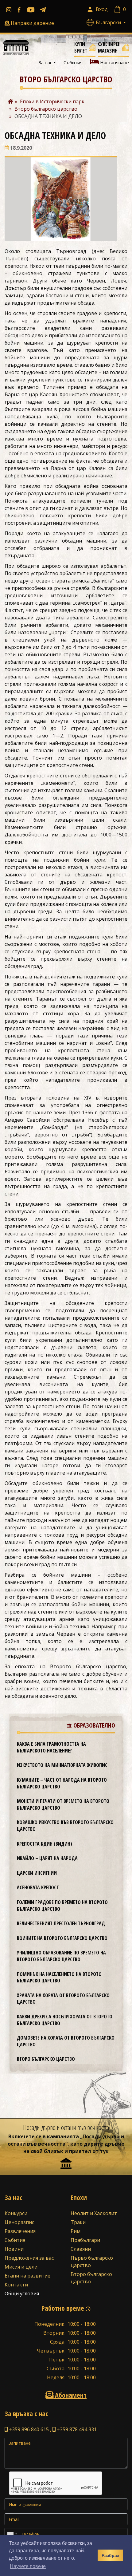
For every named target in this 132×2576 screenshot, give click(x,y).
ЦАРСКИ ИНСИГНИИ (37, 1873)
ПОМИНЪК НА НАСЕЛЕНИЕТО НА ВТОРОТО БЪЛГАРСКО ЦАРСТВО (59, 1977)
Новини (14, 2249)
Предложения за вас (29, 2258)
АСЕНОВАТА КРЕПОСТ (38, 1887)
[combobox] (12, 2534)
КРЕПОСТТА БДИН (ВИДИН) (45, 1844)
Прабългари (85, 2240)
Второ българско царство (46, 2059)
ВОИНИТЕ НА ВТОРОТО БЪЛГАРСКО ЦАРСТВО (62, 1938)
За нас (45, 62)
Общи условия (22, 2294)
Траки (78, 2222)
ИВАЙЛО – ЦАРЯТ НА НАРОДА (47, 1858)
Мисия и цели (21, 2267)
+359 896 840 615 (28, 2429)
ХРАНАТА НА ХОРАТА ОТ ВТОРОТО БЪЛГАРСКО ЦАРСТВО (63, 1999)
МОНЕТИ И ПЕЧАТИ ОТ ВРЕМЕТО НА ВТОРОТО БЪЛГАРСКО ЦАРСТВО (63, 1804)
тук (104, 2151)
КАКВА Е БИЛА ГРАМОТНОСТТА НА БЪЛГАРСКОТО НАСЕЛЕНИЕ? (51, 1747)
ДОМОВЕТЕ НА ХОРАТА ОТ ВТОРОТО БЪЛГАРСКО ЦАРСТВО (66, 2041)
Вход (102, 9)
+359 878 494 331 (76, 2429)
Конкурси (16, 2213)
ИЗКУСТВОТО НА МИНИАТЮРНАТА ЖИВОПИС (62, 1765)
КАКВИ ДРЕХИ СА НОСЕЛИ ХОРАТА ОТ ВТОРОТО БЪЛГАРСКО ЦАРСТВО (65, 2020)
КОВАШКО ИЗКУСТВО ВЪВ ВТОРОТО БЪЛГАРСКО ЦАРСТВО (65, 1826)
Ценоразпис (19, 2222)
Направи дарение (32, 23)
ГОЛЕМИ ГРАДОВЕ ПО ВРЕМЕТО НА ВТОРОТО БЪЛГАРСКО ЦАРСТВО (62, 1906)
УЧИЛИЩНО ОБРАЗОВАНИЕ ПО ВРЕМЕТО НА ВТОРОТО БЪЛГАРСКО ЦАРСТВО (61, 1956)
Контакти (16, 2285)
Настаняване (114, 62)
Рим (76, 2231)
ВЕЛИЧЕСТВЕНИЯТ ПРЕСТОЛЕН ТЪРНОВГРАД (61, 1923)
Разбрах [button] (111, 2555)
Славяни (81, 2249)
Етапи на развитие (27, 2276)
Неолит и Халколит (94, 2213)
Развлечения (20, 2231)
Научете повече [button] (28, 2566)
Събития (73, 62)
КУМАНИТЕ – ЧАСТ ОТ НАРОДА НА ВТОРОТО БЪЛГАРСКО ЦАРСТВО (62, 1783)
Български (109, 22)
